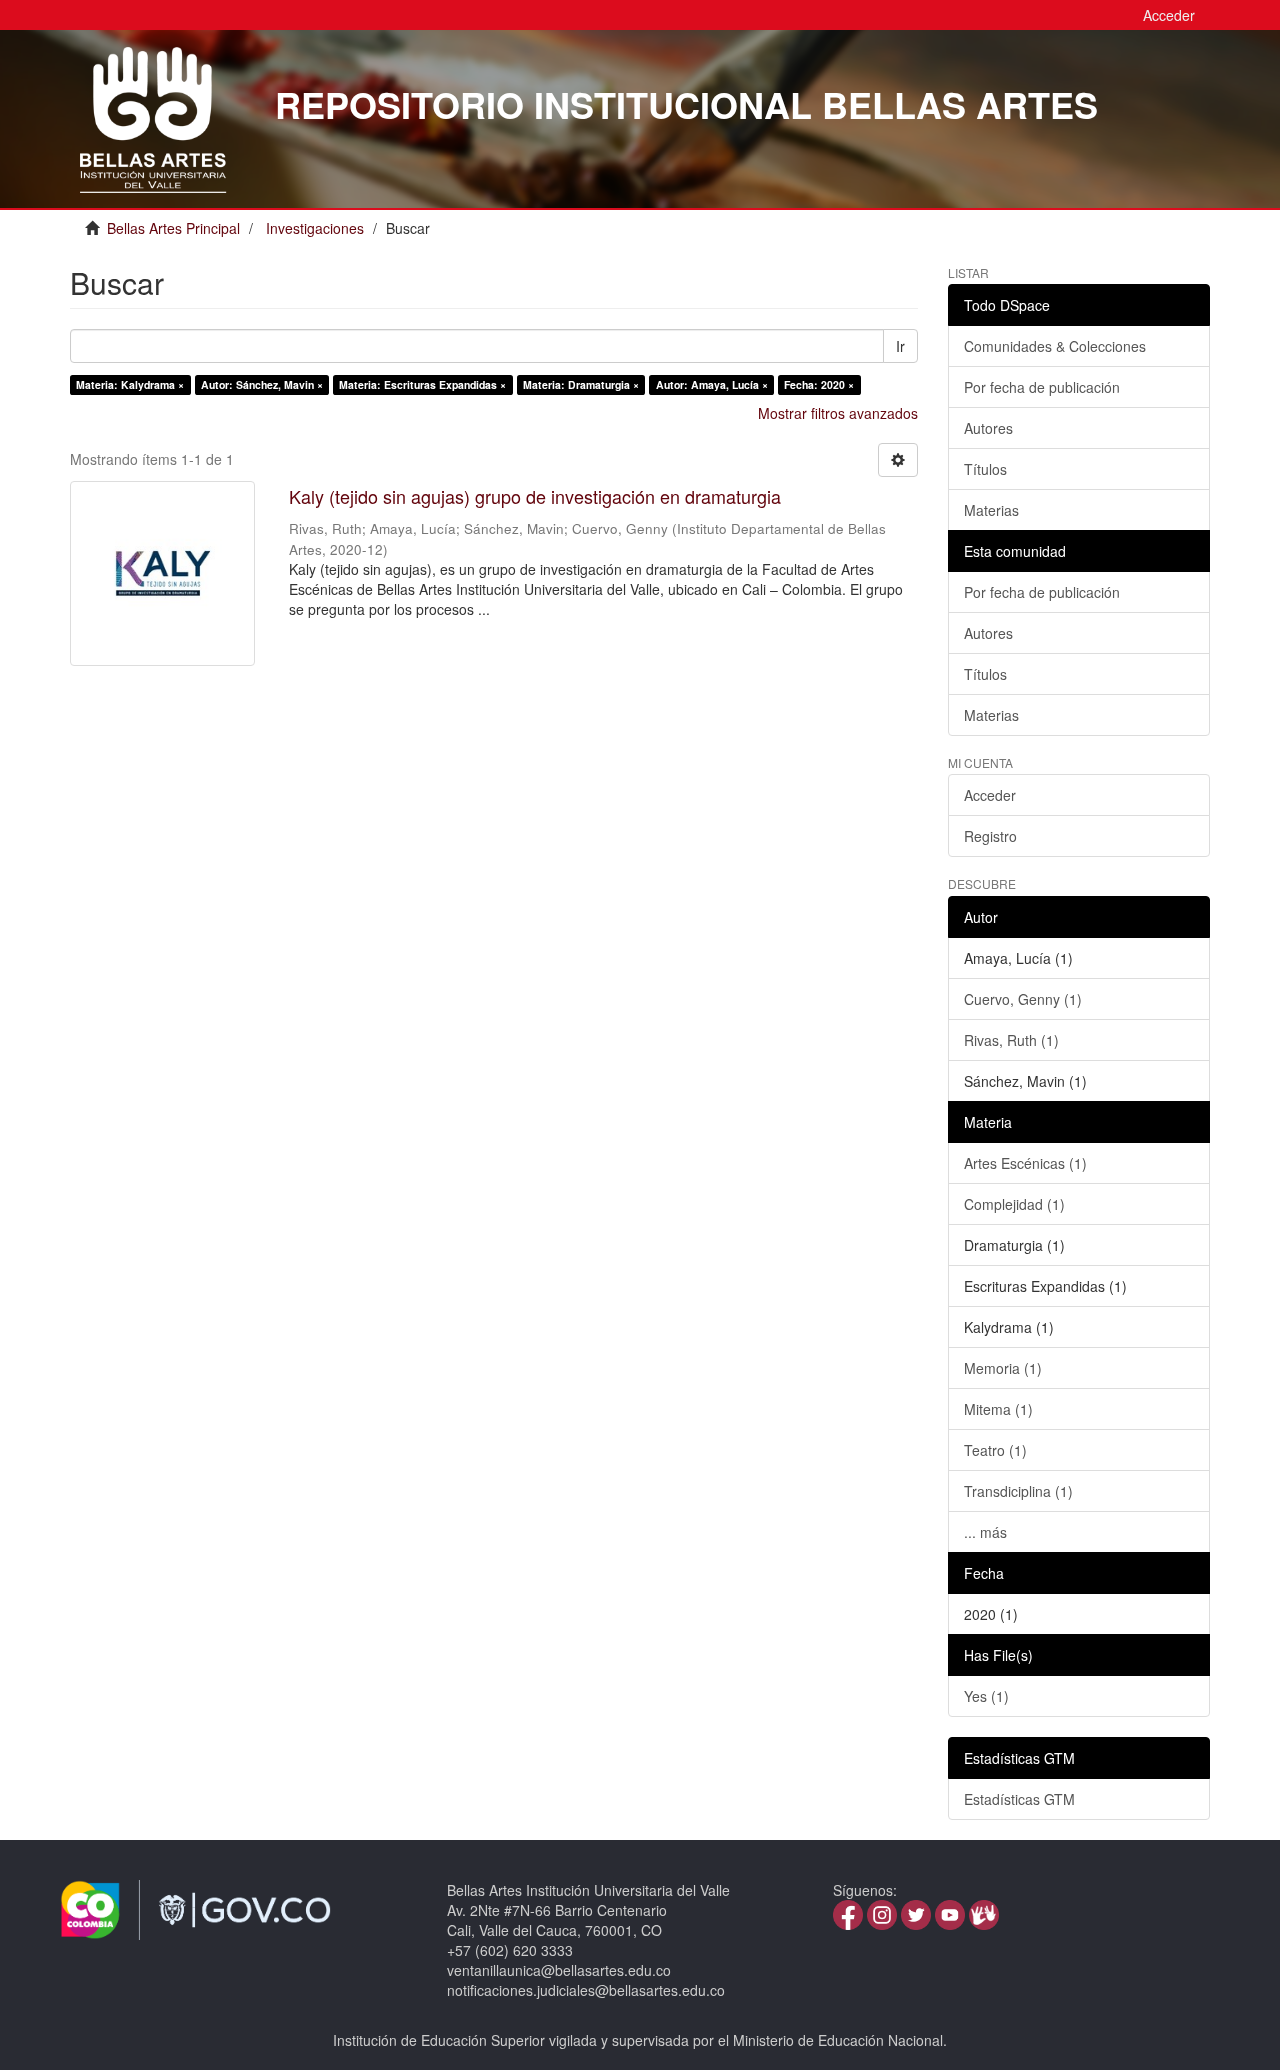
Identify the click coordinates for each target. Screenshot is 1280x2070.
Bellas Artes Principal (173, 228)
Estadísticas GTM (1019, 1799)
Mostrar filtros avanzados (838, 413)
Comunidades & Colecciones (1055, 346)
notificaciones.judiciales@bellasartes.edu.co (586, 1990)
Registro (990, 836)
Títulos (985, 469)
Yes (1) (986, 1696)
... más (985, 1532)
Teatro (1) (995, 1450)
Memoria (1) (1003, 1368)
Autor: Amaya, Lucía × (712, 384)
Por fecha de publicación (1042, 387)
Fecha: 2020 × (819, 384)
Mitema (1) (998, 1409)
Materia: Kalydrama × (130, 384)
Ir (900, 346)
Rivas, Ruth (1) (1011, 1040)
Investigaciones (315, 228)
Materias (991, 510)
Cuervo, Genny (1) (1023, 999)
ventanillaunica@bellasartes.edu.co (559, 1970)
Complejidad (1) (1014, 1204)
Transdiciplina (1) (1018, 1491)
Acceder (990, 795)
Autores (988, 428)
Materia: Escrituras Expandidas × (422, 384)
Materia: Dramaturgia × (581, 384)
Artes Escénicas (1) (1025, 1163)
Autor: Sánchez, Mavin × (262, 384)
